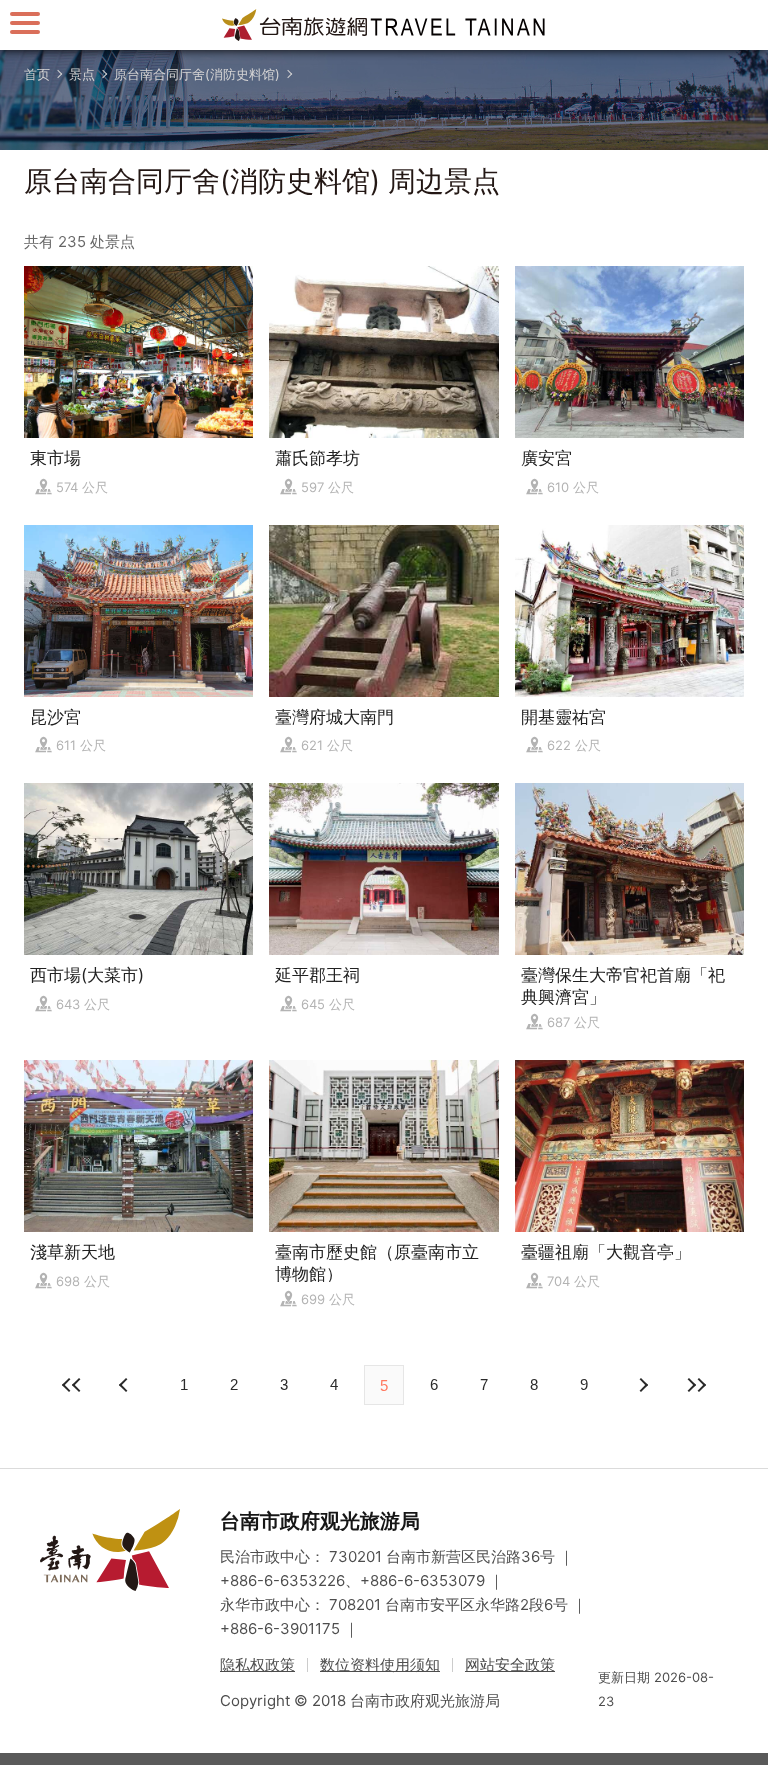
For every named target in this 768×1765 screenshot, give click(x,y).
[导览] (25, 22)
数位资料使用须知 (380, 1664)
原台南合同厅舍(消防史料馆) (197, 74)
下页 (126, 1385)
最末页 (696, 1385)
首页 (37, 74)
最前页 (72, 1385)
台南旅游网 (384, 25)
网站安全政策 (510, 1664)
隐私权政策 (257, 1664)
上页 (642, 1385)
